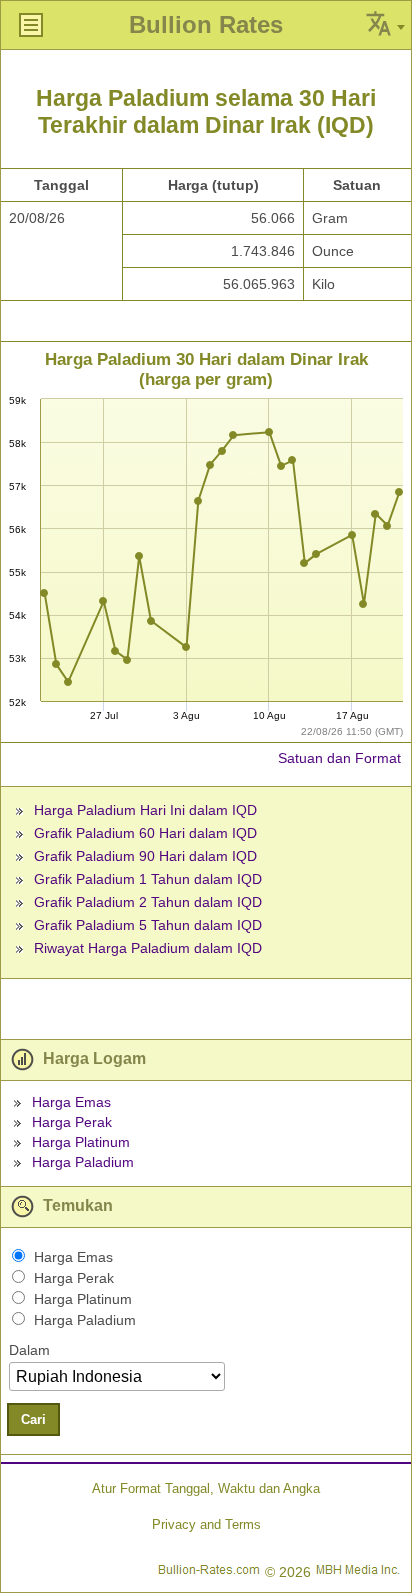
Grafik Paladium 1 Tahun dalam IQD (148, 879)
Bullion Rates (206, 24)
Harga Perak (72, 1122)
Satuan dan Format (339, 758)
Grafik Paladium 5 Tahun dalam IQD (148, 925)
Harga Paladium (83, 1162)
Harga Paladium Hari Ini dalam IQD (145, 810)
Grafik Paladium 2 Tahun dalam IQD (148, 902)
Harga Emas (71, 1102)
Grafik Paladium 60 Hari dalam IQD (145, 833)
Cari (33, 1419)
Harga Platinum (81, 1142)
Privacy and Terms (206, 1524)
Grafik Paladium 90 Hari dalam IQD (145, 856)
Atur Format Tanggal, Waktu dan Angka (206, 1488)
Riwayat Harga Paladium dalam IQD (148, 948)
